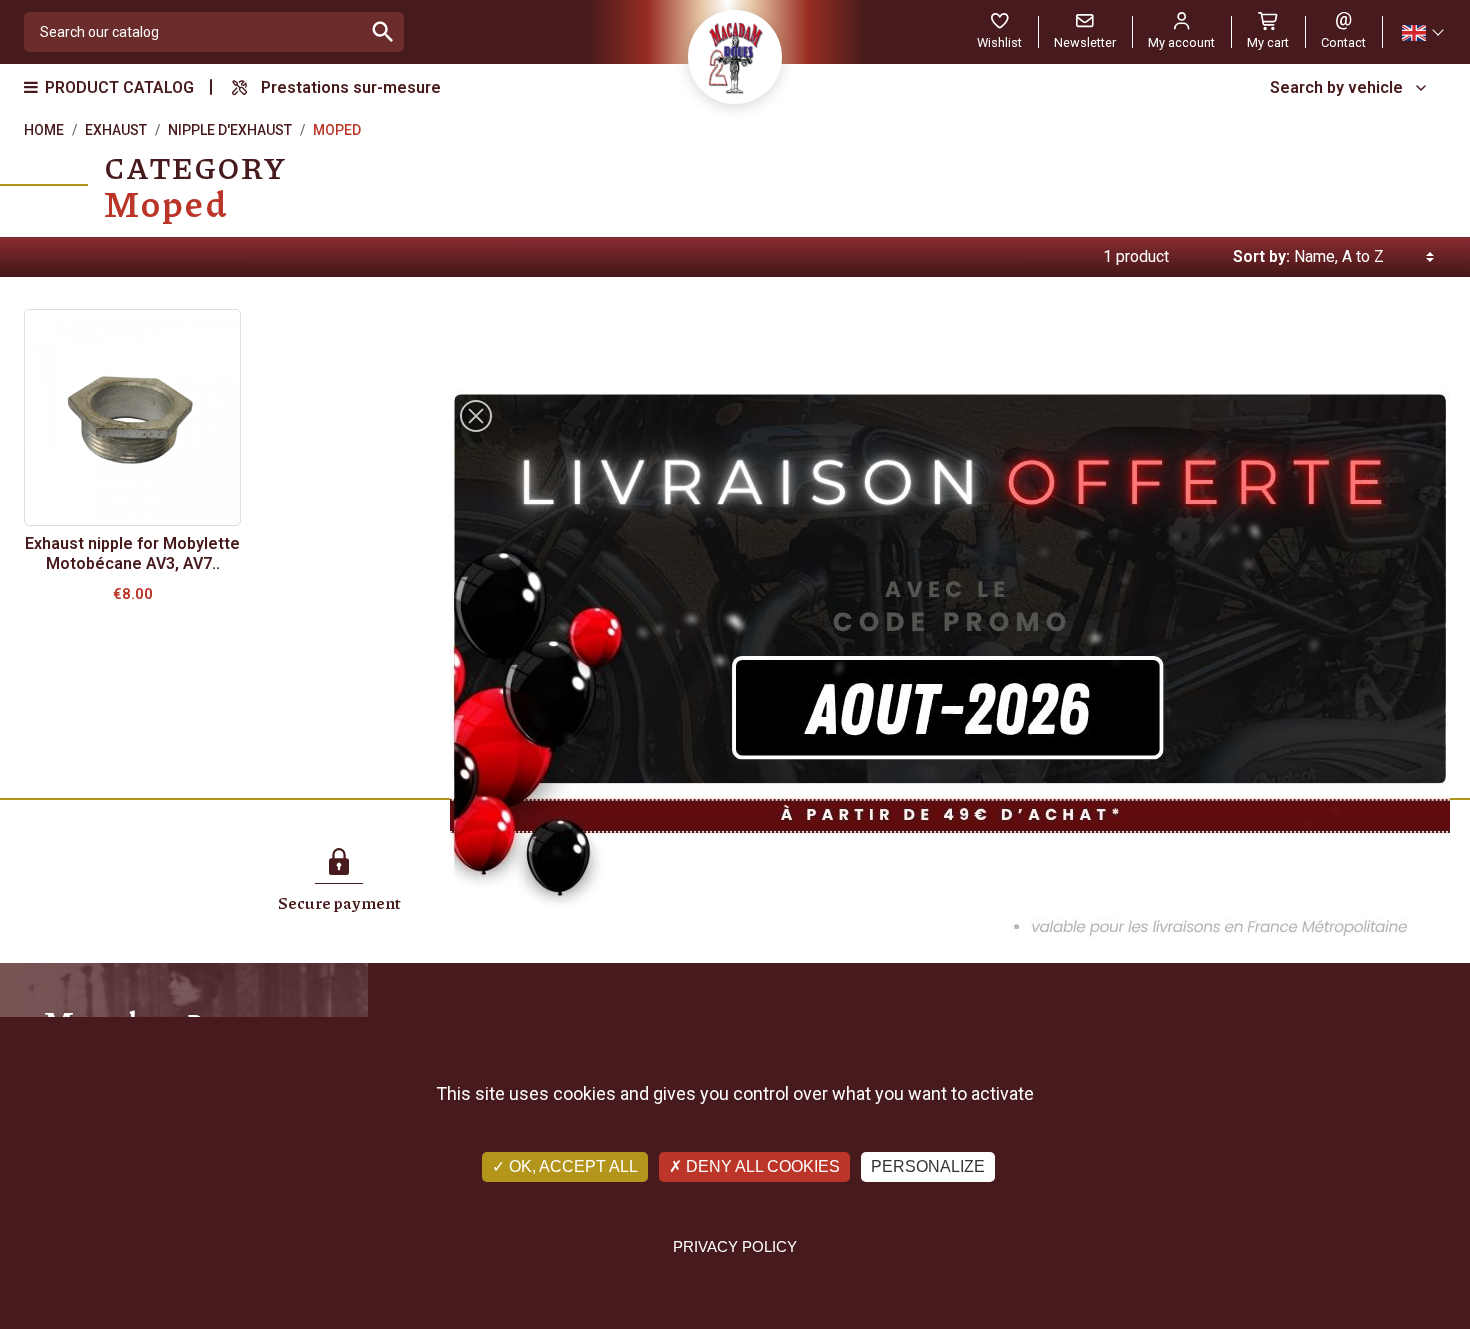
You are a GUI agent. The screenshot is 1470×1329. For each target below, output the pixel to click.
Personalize (928, 1166)
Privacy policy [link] (735, 1246)
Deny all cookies (761, 1166)
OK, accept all (571, 1166)
